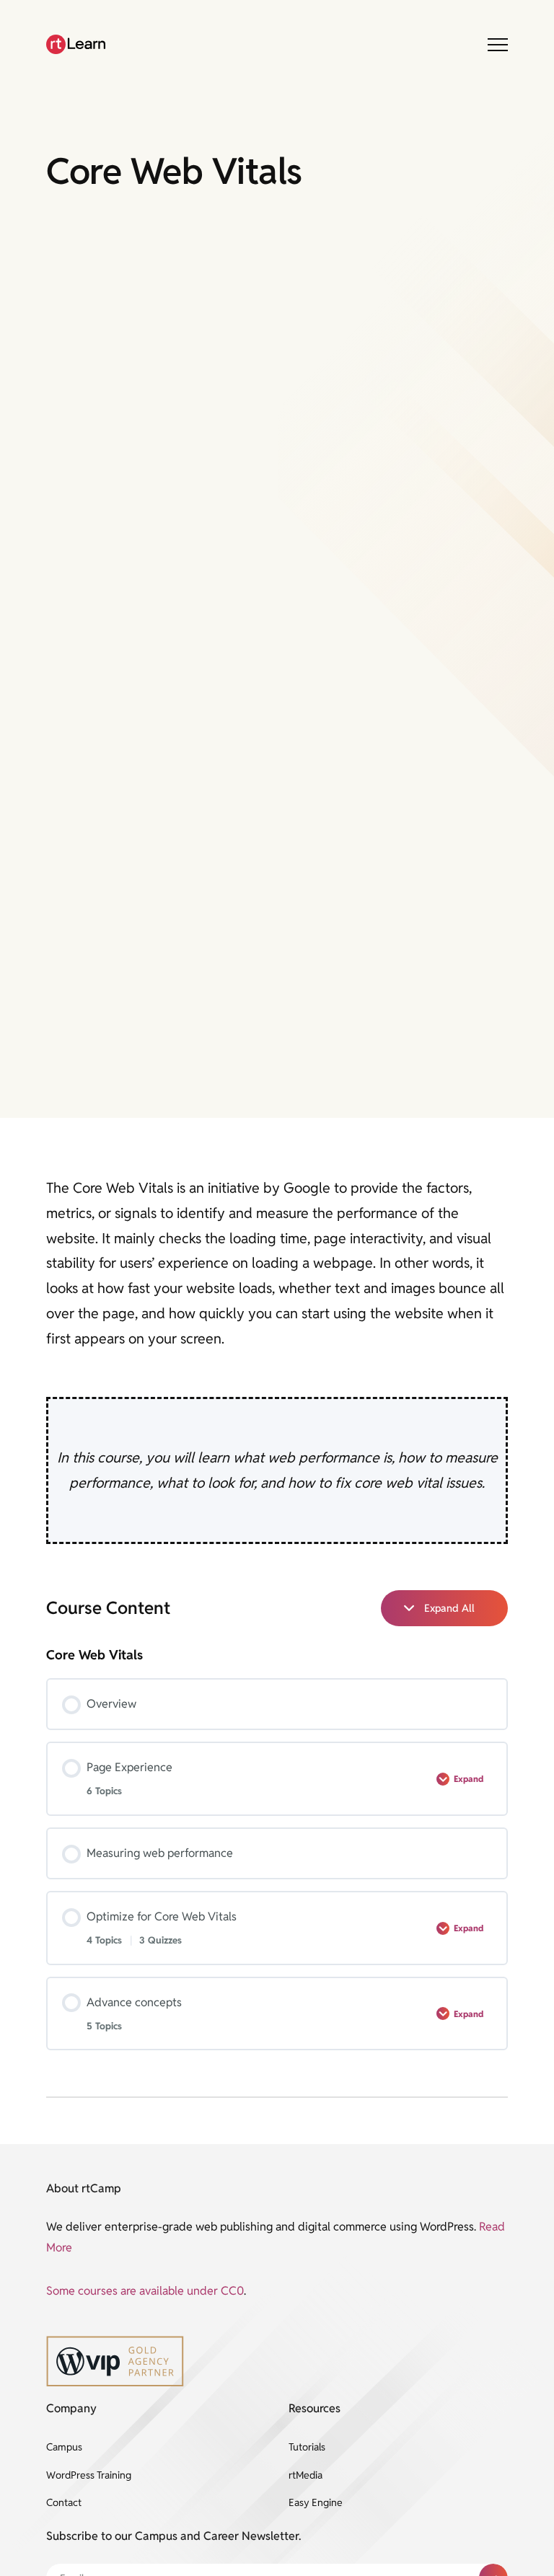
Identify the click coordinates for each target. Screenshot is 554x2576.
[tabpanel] (277, 1360)
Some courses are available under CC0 (145, 2291)
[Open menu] (498, 45)
